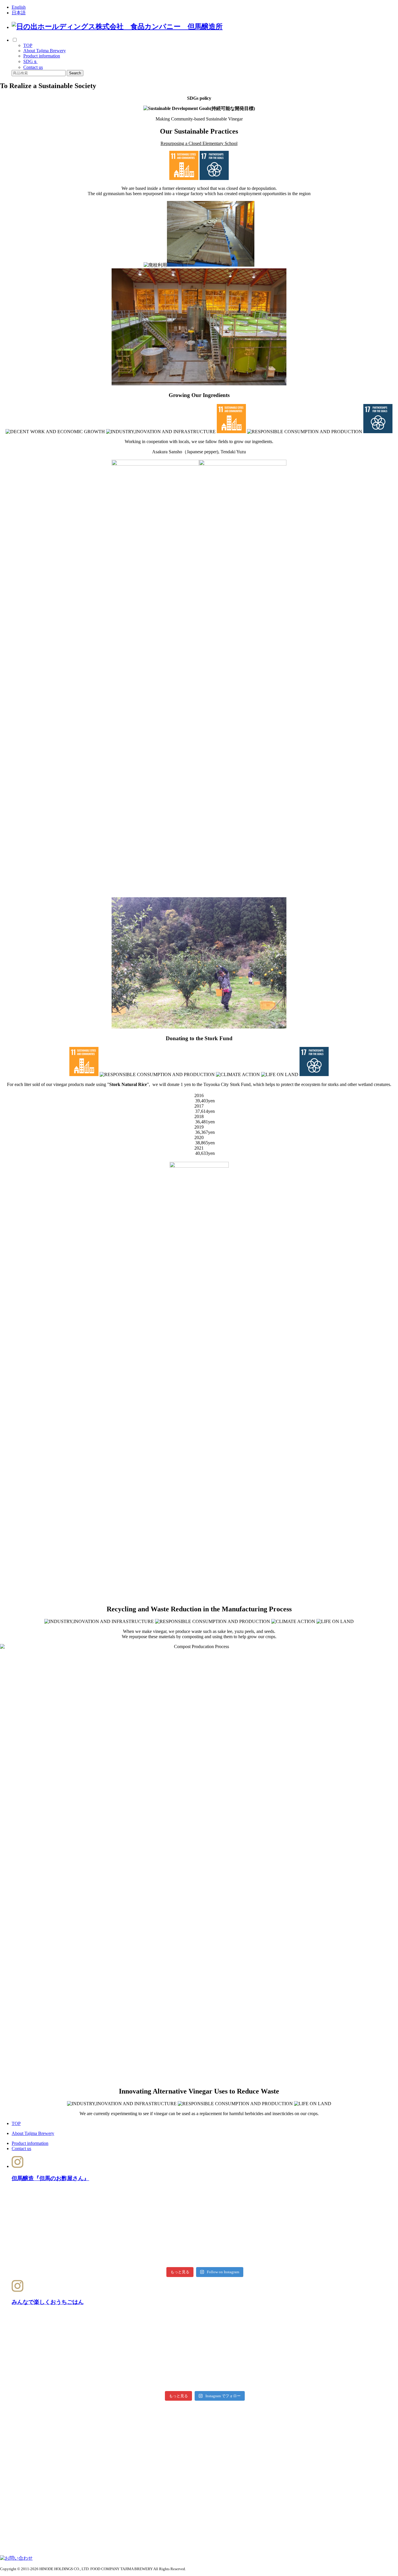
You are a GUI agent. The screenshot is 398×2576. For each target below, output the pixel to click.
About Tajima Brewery (45, 51)
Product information (42, 56)
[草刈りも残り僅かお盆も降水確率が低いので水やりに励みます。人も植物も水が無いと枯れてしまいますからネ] (75, 2203)
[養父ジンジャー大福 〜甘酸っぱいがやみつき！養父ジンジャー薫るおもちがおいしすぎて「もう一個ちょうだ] (205, 2351)
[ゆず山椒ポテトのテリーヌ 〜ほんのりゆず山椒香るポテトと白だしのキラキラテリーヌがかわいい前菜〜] (75, 2351)
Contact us (33, 67)
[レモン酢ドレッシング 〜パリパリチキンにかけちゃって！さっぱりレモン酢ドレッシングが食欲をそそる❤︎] (335, 2351)
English (19, 7)
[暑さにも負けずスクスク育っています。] (335, 2227)
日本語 (19, 13)
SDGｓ (30, 61)
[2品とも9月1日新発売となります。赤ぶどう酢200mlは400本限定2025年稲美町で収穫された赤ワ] (205, 2227)
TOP (28, 45)
